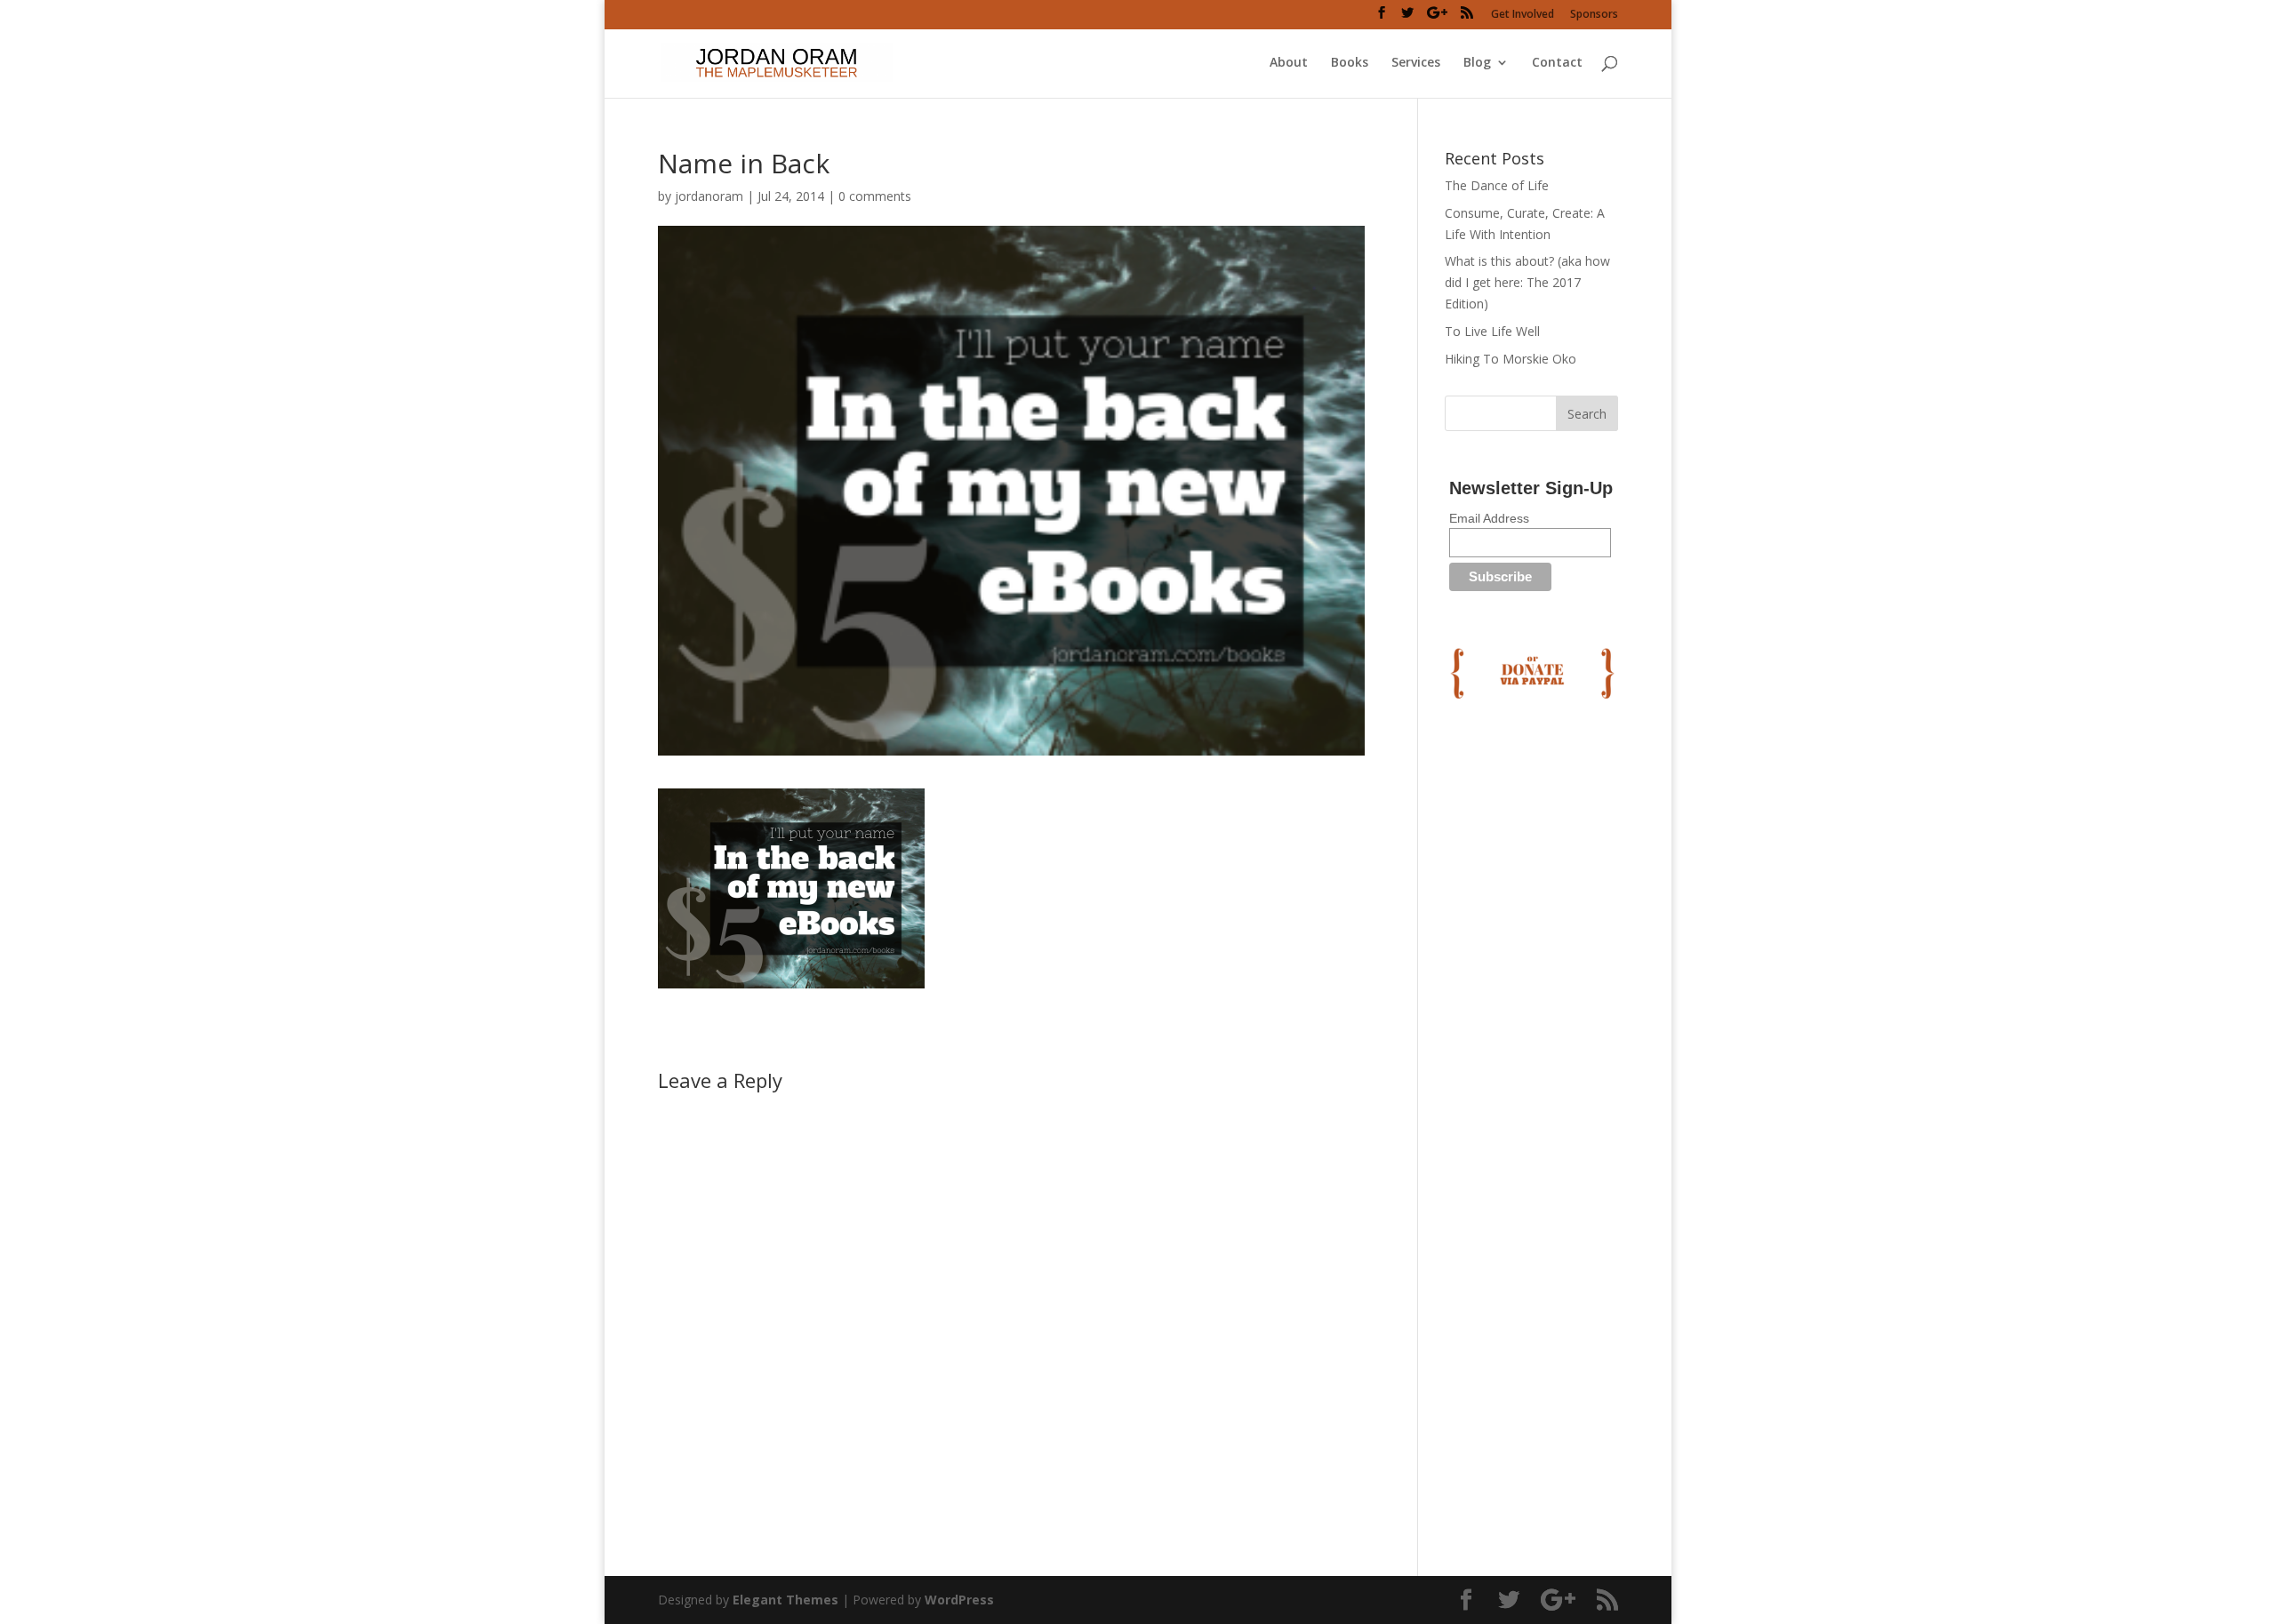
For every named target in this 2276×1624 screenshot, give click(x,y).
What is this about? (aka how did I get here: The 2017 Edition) (1527, 282)
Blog (1477, 63)
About (1289, 63)
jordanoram (709, 196)
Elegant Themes (785, 1600)
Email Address (1489, 518)
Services (1416, 63)
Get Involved (1523, 15)
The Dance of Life (1497, 185)
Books (1350, 63)
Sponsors (1594, 15)
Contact (1557, 63)
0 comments (875, 196)
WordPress (959, 1600)
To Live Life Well (1492, 331)
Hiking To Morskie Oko (1511, 359)
